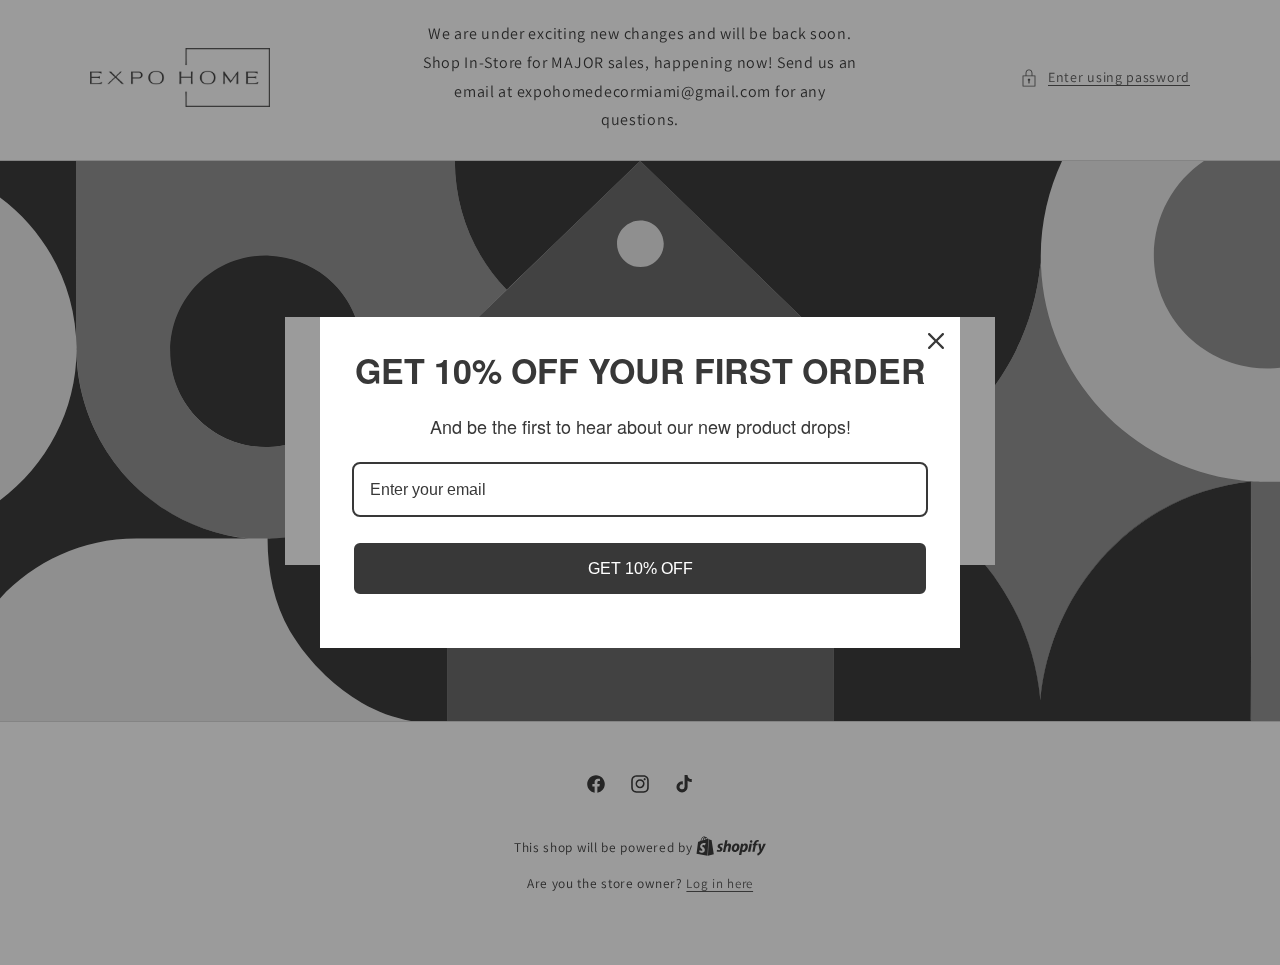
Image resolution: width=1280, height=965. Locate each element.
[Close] (936, 341)
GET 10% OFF (640, 568)
